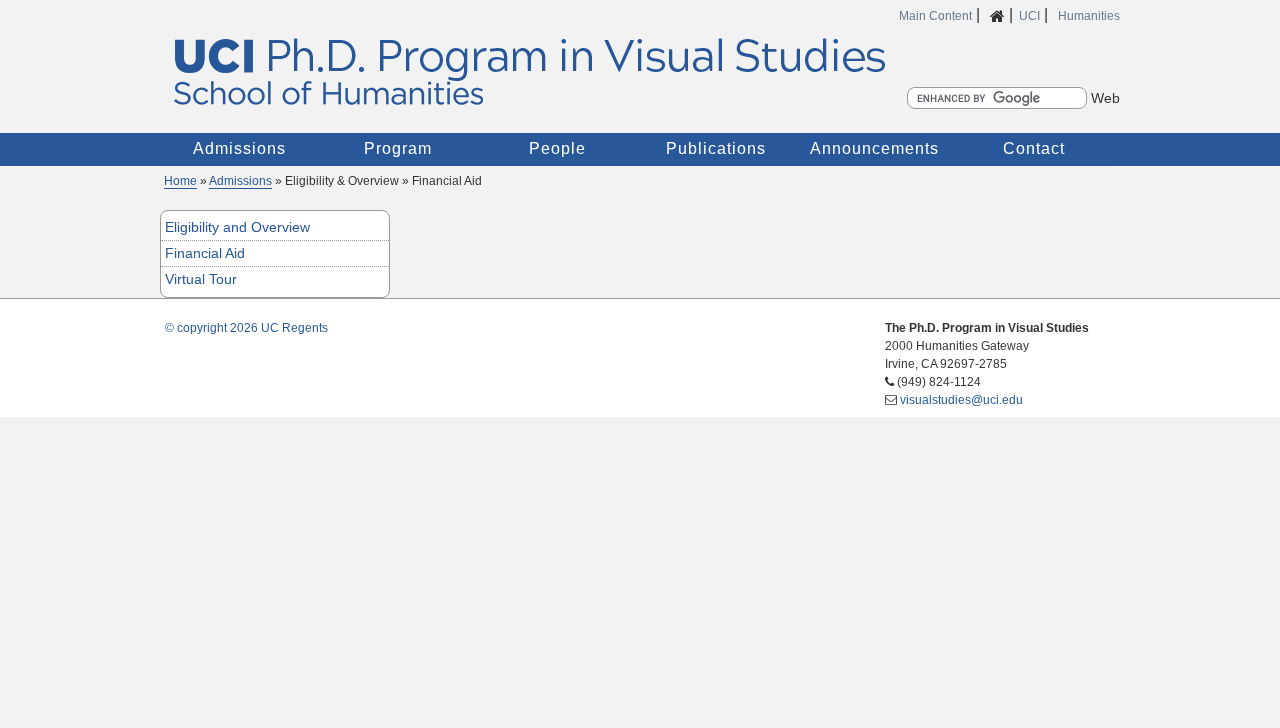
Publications (716, 148)
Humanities (1089, 16)
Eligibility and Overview (237, 227)
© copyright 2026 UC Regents (246, 328)
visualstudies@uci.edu (961, 400)
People (557, 148)
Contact (1034, 148)
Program (398, 148)
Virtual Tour (201, 279)
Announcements (874, 148)
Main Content (935, 16)
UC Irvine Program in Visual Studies (640, 70)
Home (180, 181)
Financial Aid (205, 253)
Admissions (239, 148)
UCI (1029, 16)
